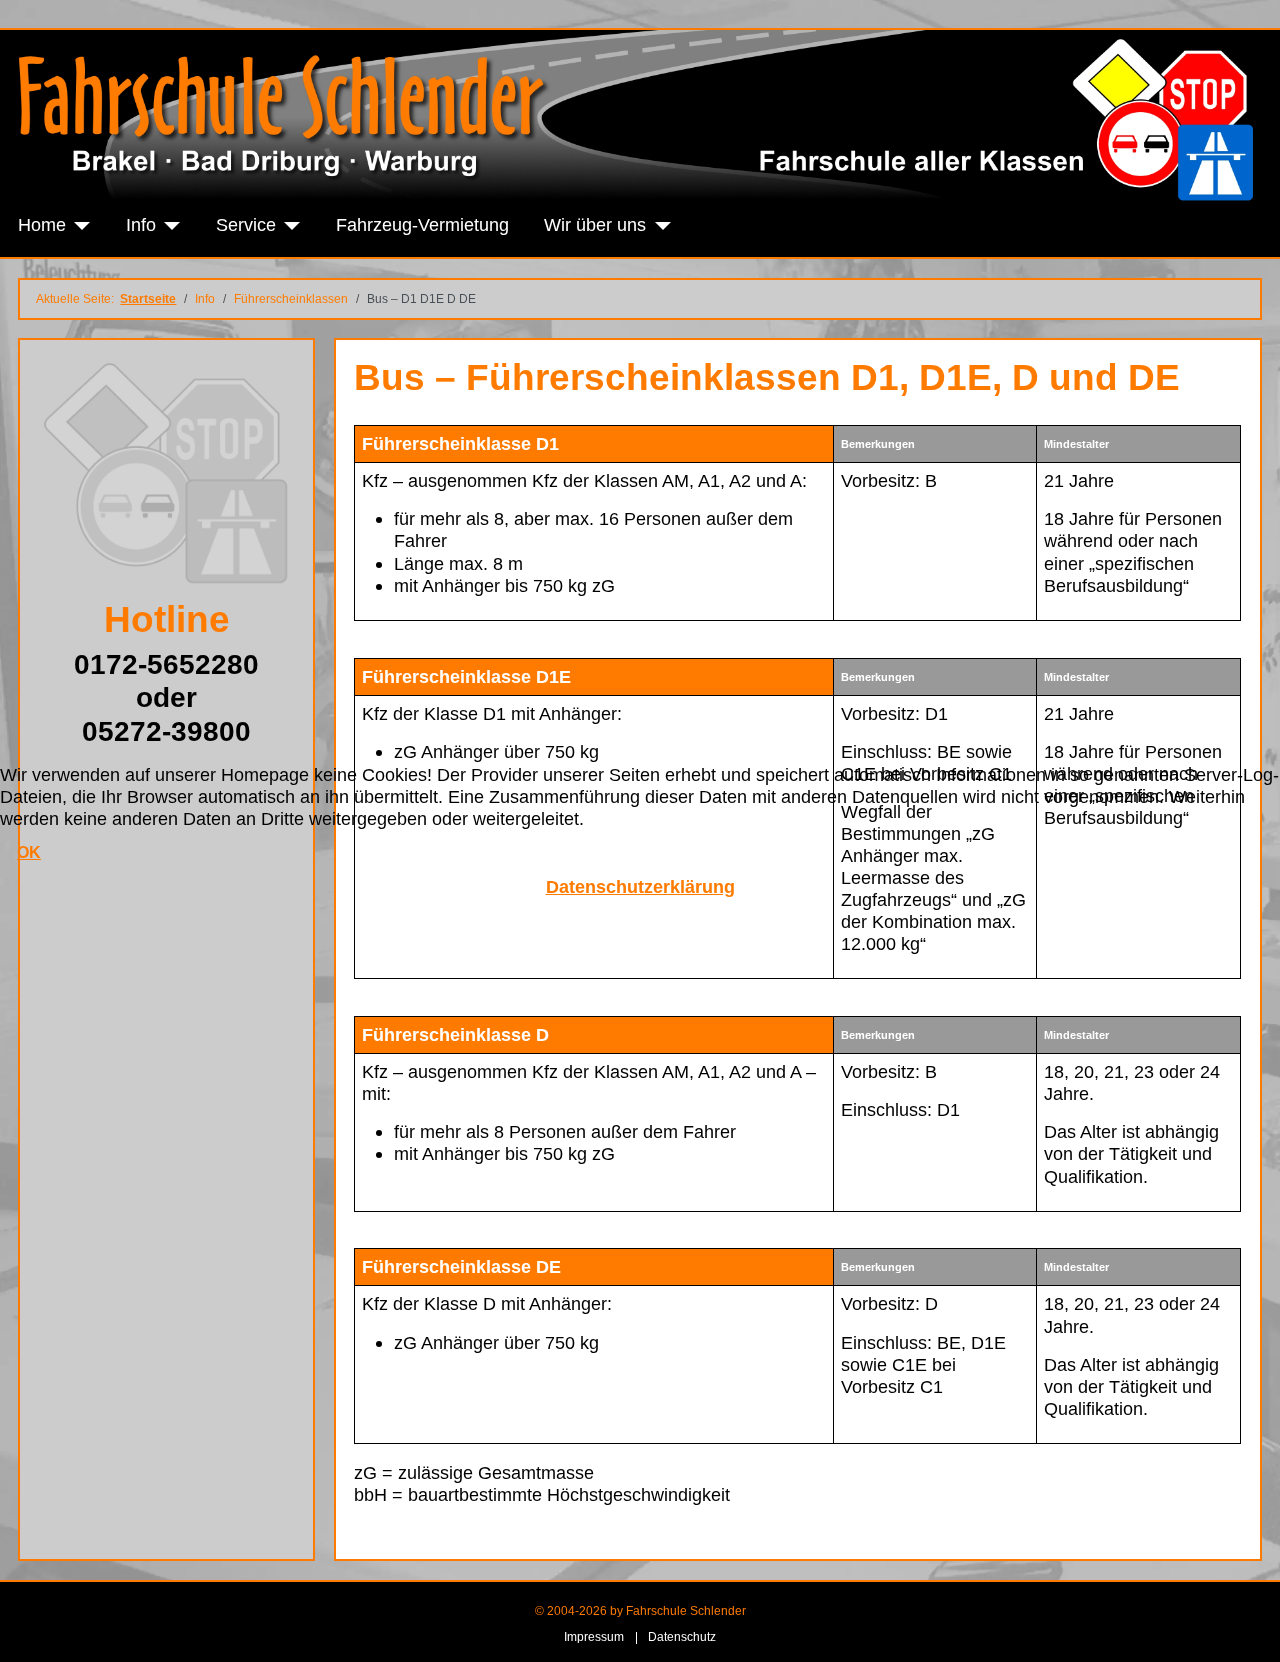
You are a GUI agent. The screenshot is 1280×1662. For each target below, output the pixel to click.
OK (29, 852)
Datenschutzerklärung (640, 886)
